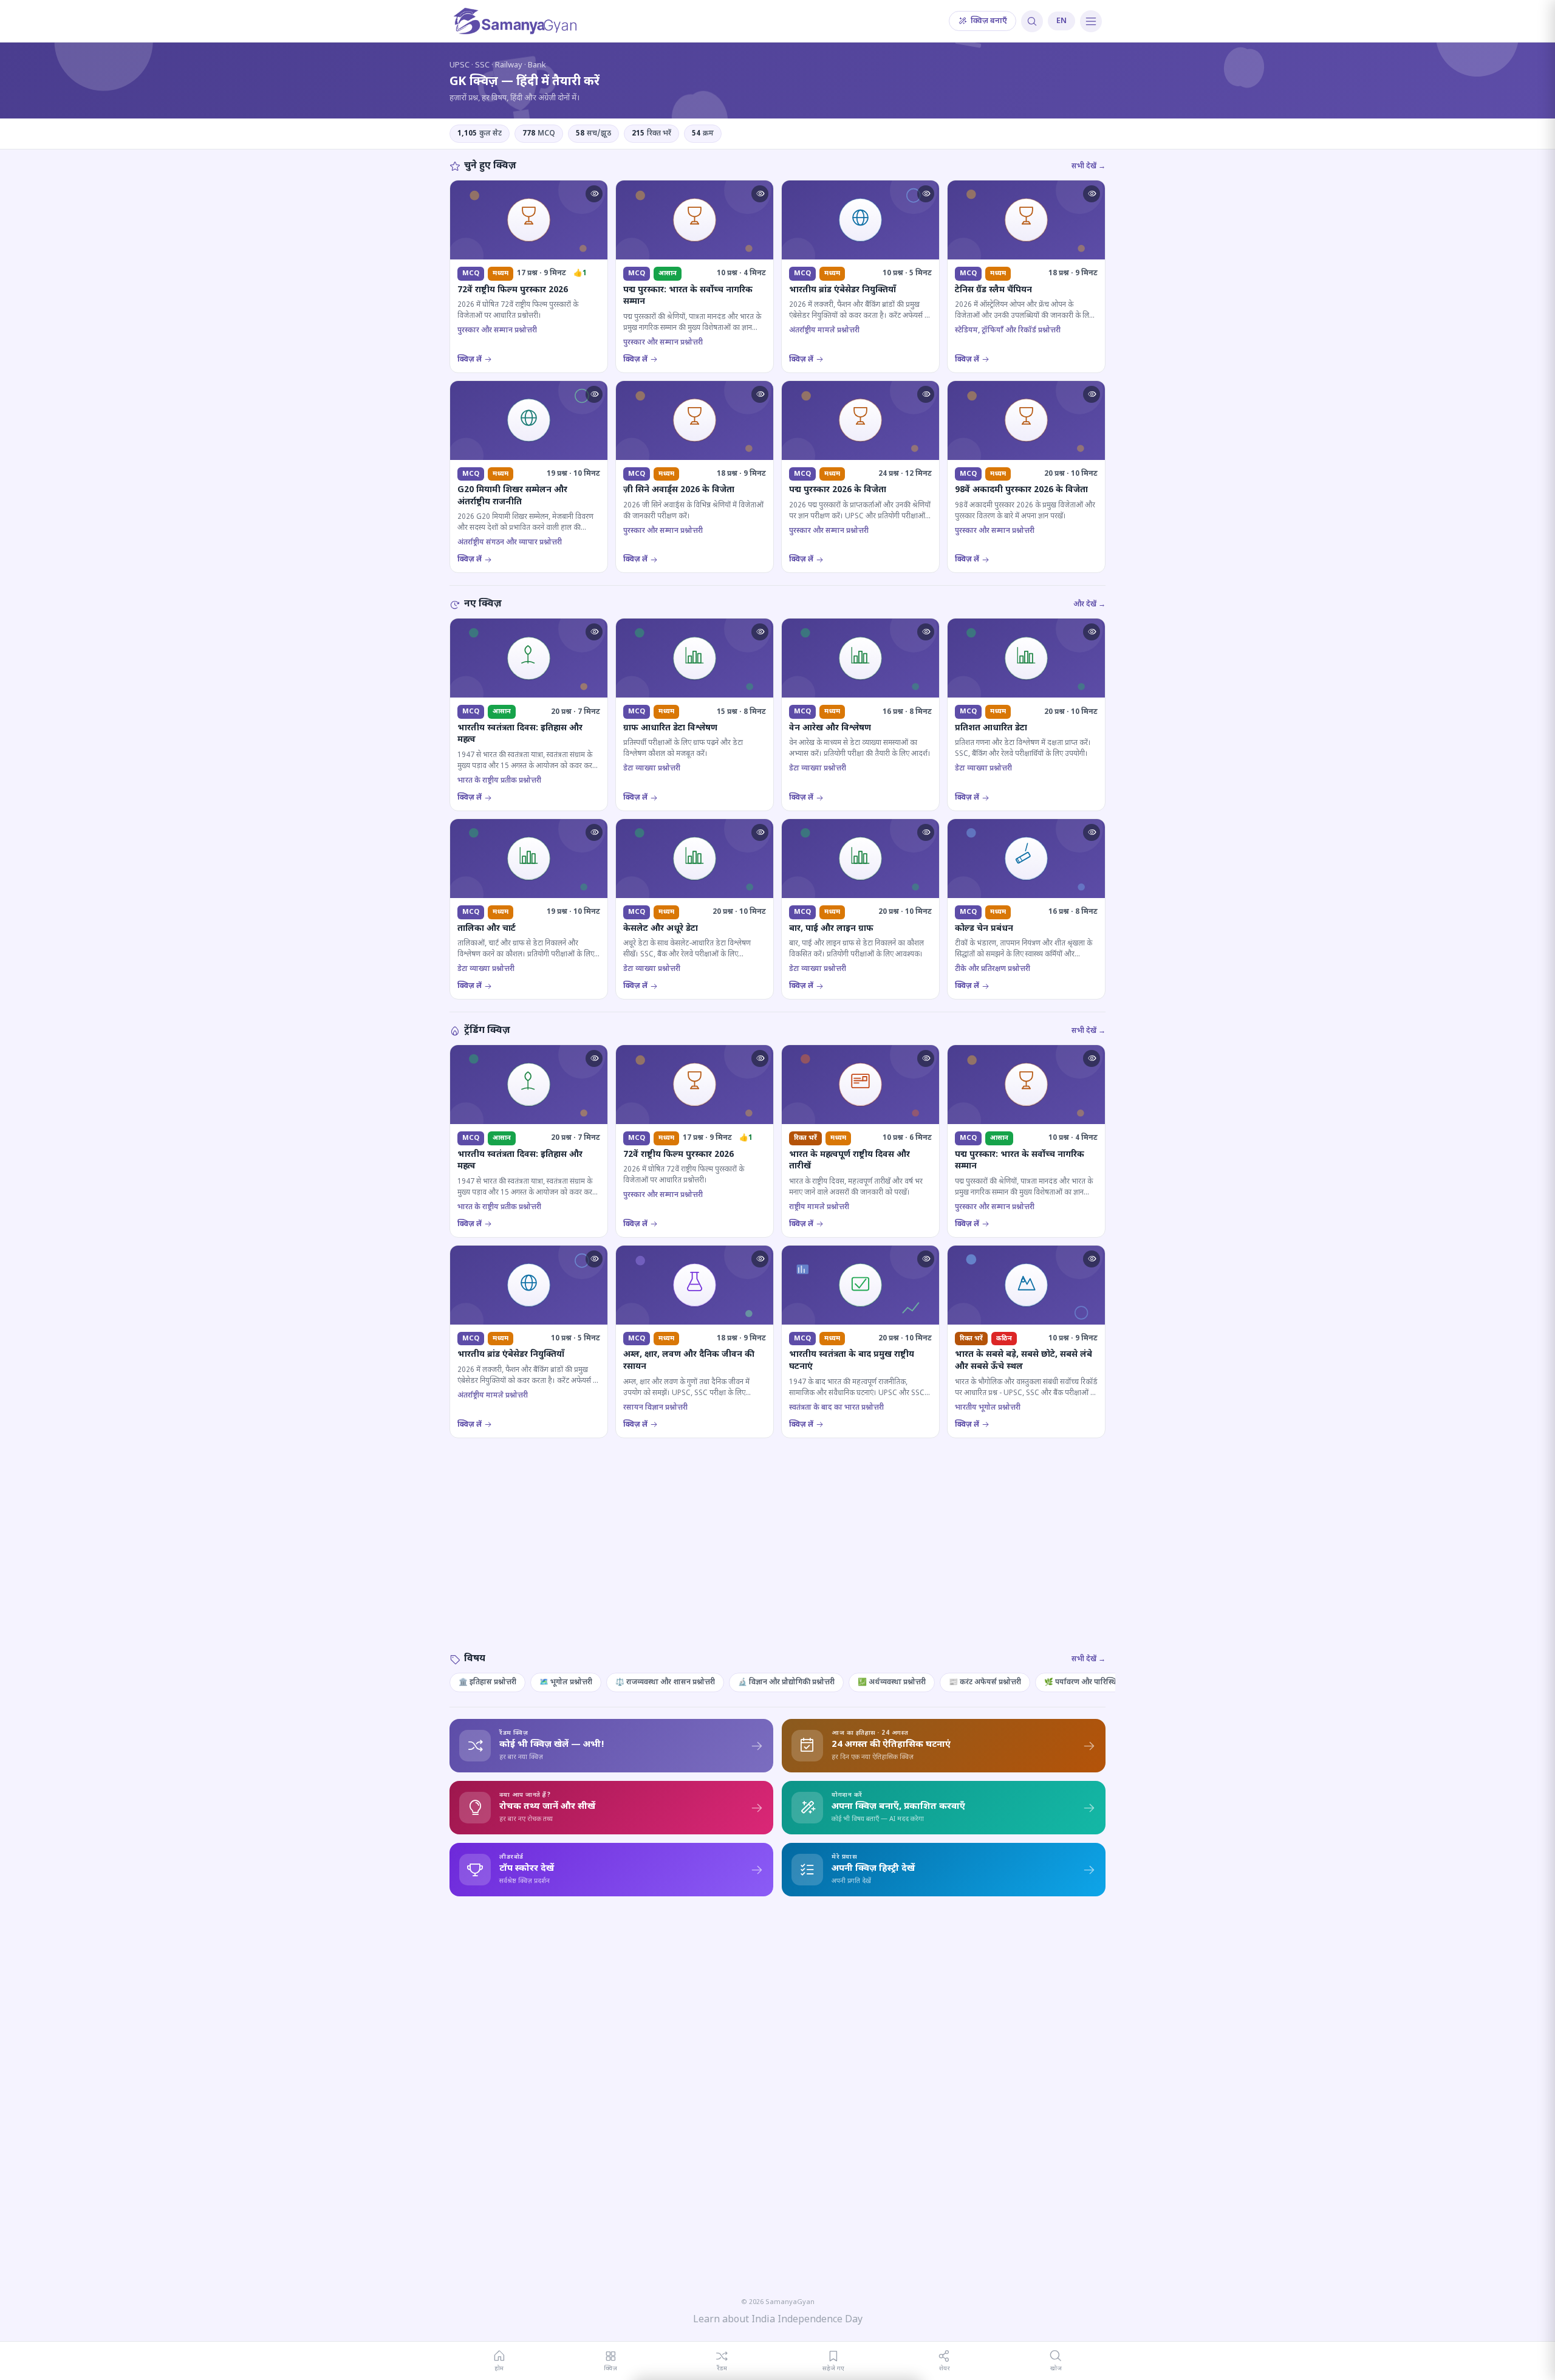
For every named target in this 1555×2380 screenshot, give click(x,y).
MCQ (539, 134)
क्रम (703, 134)
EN (1061, 21)
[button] (594, 194)
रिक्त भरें (651, 134)
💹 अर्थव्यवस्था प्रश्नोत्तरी (892, 1682)
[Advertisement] (777, 1557)
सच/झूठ (593, 134)
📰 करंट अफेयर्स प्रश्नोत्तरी (985, 1682)
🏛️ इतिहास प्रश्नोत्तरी (487, 1682)
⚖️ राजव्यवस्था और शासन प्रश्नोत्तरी (665, 1682)
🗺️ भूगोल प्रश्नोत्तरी (566, 1682)
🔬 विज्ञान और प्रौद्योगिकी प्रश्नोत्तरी (786, 1682)
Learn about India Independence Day (778, 2320)
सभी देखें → (1088, 166)
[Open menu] (1091, 21)
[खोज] (1032, 21)
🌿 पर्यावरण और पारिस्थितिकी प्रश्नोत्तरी (1100, 1682)
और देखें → (1089, 605)
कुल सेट (480, 134)
